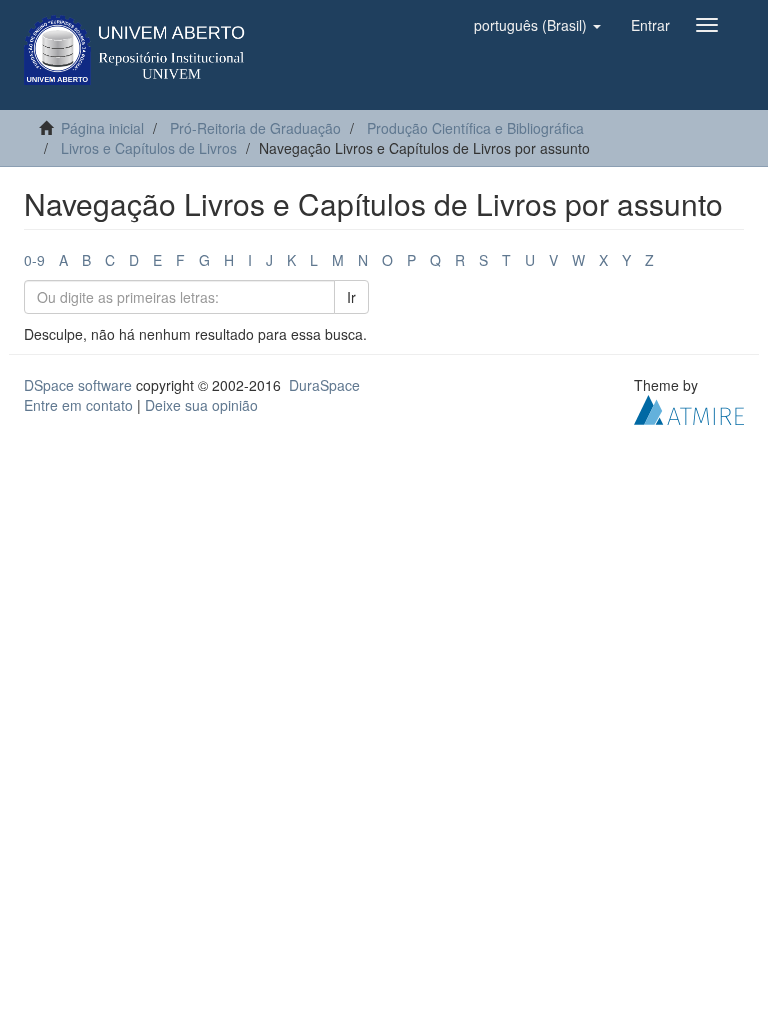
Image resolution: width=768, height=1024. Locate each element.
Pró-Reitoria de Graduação (255, 128)
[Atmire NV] (689, 408)
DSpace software (78, 385)
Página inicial (102, 128)
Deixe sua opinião (201, 405)
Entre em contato (78, 405)
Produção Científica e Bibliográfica (475, 128)
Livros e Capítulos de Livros (149, 148)
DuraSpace (324, 385)
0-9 (34, 260)
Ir (351, 297)
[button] (537, 25)
